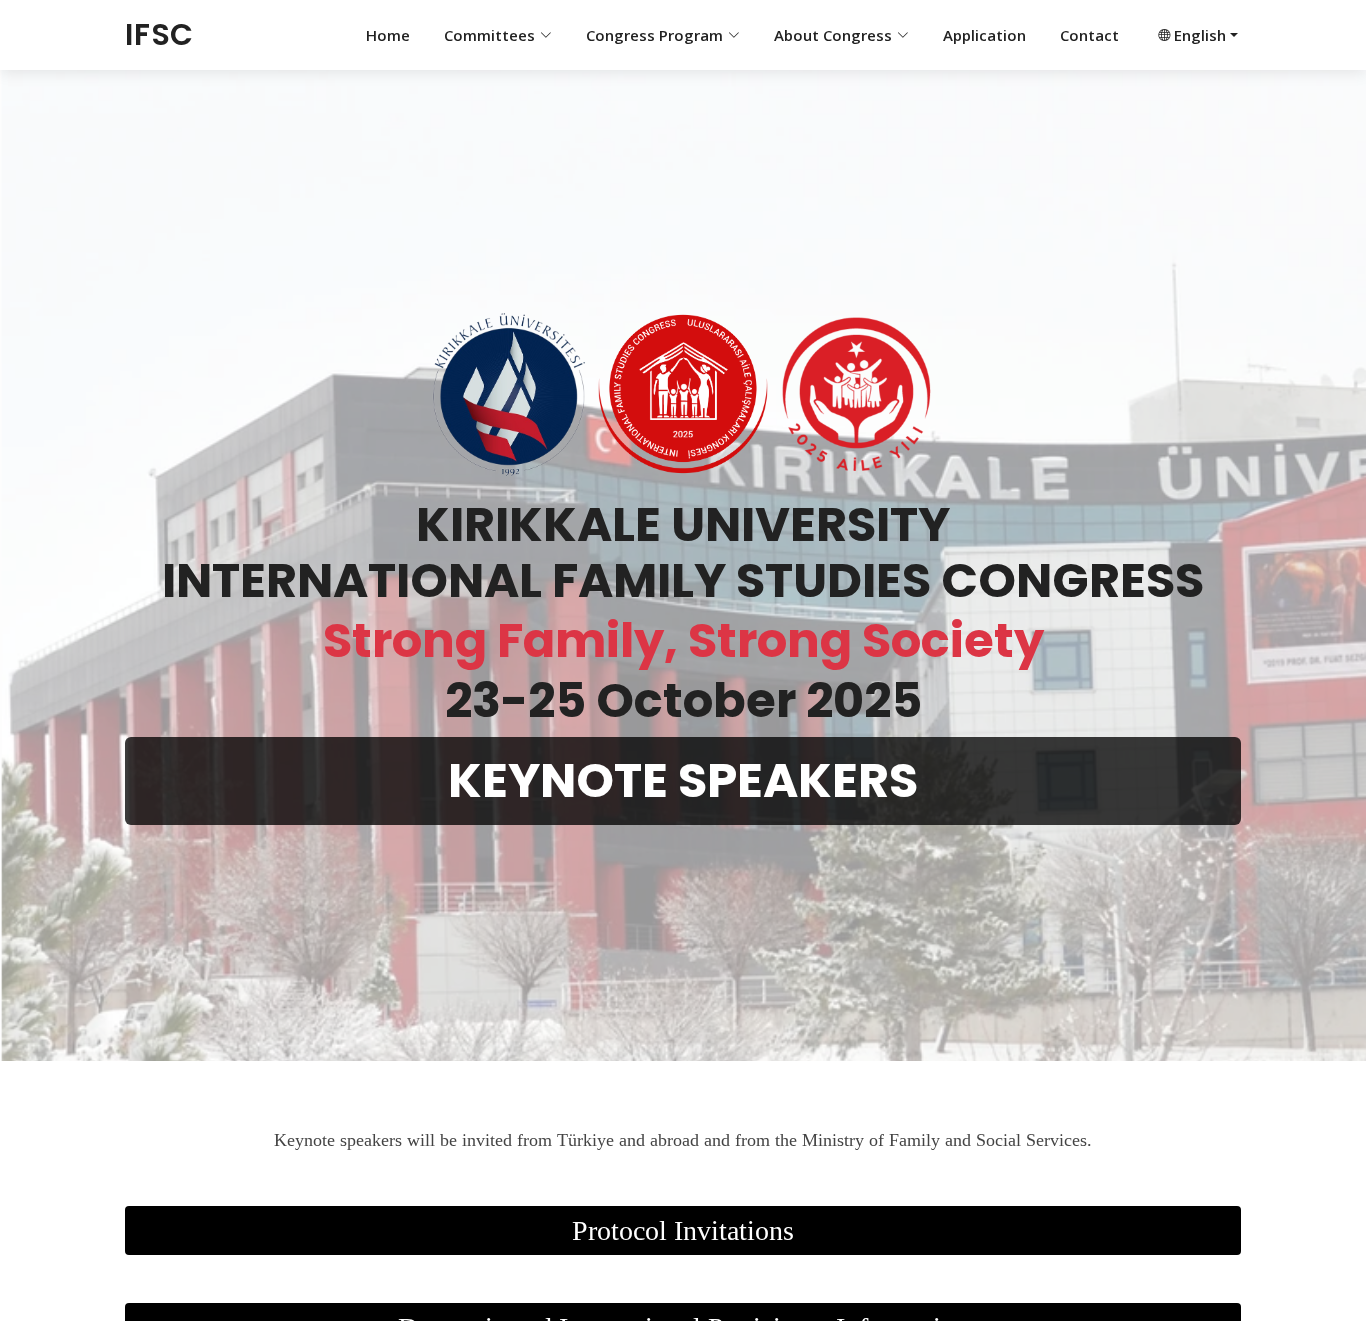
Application (984, 35)
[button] (1195, 35)
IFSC (159, 34)
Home (388, 35)
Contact (1089, 35)
